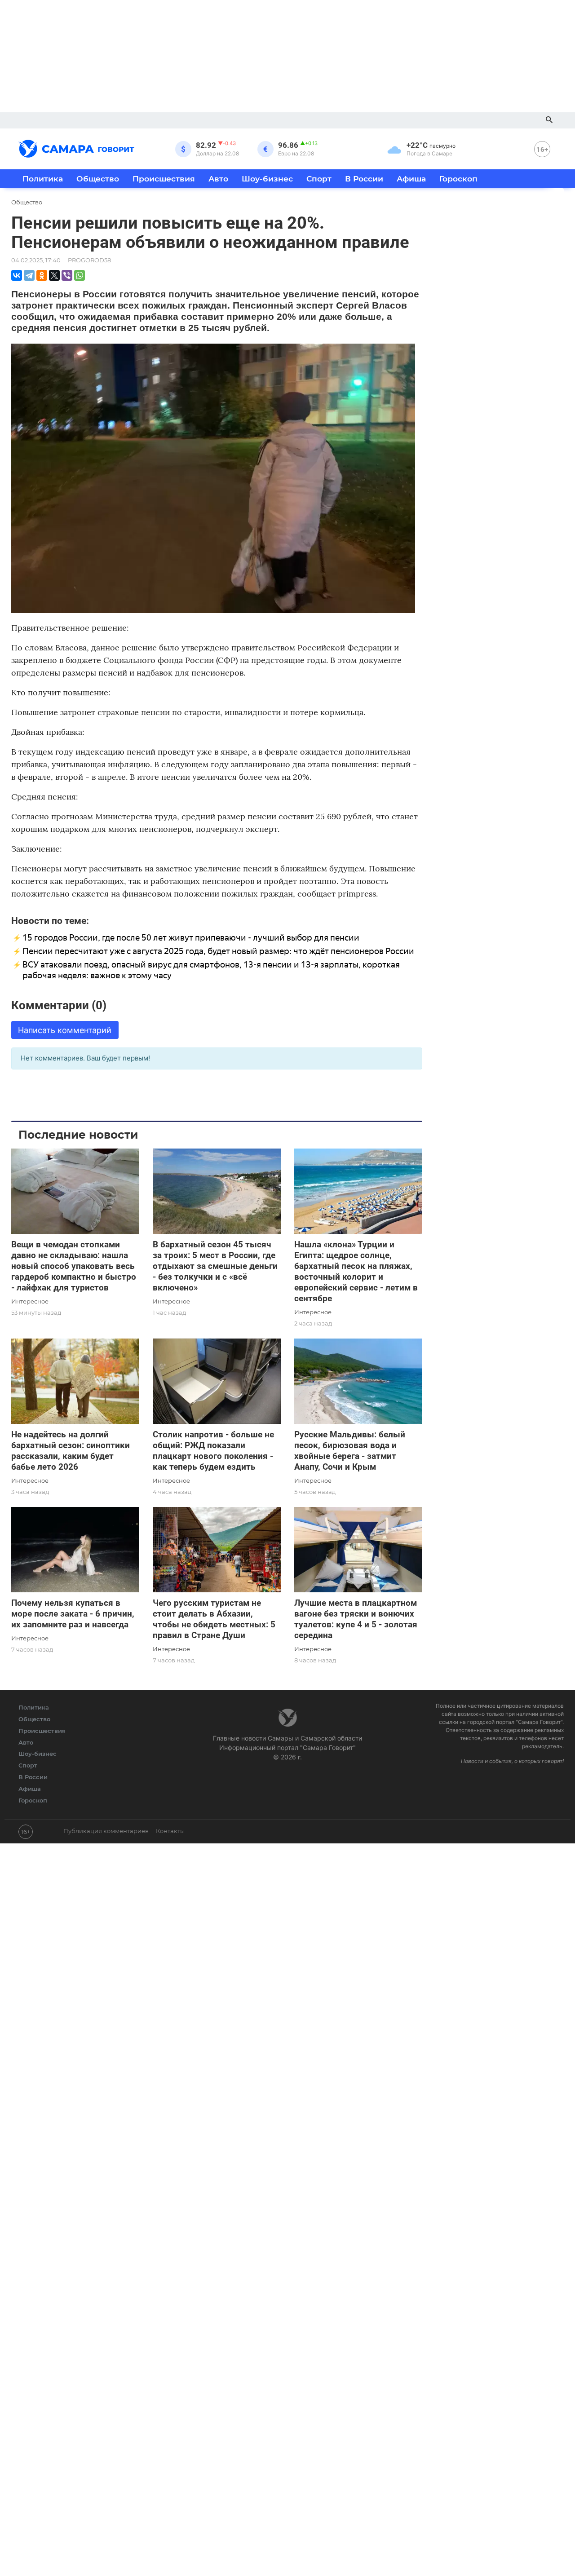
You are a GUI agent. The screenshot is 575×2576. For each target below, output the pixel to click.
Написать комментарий (65, 1030)
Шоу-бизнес (267, 179)
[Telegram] (29, 275)
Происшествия (164, 179)
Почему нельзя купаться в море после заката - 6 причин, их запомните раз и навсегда (73, 1614)
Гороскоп (458, 179)
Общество (98, 179)
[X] (54, 275)
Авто (218, 179)
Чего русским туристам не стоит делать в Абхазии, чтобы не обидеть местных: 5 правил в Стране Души (214, 1619)
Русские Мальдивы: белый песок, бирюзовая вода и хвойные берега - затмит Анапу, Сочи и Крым (350, 1451)
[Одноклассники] (42, 275)
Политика (43, 179)
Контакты (170, 1831)
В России (364, 179)
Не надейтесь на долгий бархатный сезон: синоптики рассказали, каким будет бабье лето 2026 (71, 1451)
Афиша (411, 179)
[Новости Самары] (76, 147)
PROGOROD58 (89, 260)
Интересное (30, 1301)
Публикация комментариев (106, 1831)
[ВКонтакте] (17, 275)
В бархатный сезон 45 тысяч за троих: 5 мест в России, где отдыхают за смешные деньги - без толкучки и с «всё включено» (215, 1266)
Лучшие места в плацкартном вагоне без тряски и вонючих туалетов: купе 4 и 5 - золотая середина (356, 1619)
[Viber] (67, 275)
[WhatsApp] (80, 275)
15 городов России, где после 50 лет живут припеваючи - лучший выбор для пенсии (191, 938)
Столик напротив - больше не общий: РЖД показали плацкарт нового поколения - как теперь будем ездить (213, 1451)
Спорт (319, 179)
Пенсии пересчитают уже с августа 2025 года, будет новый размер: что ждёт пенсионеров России (218, 951)
